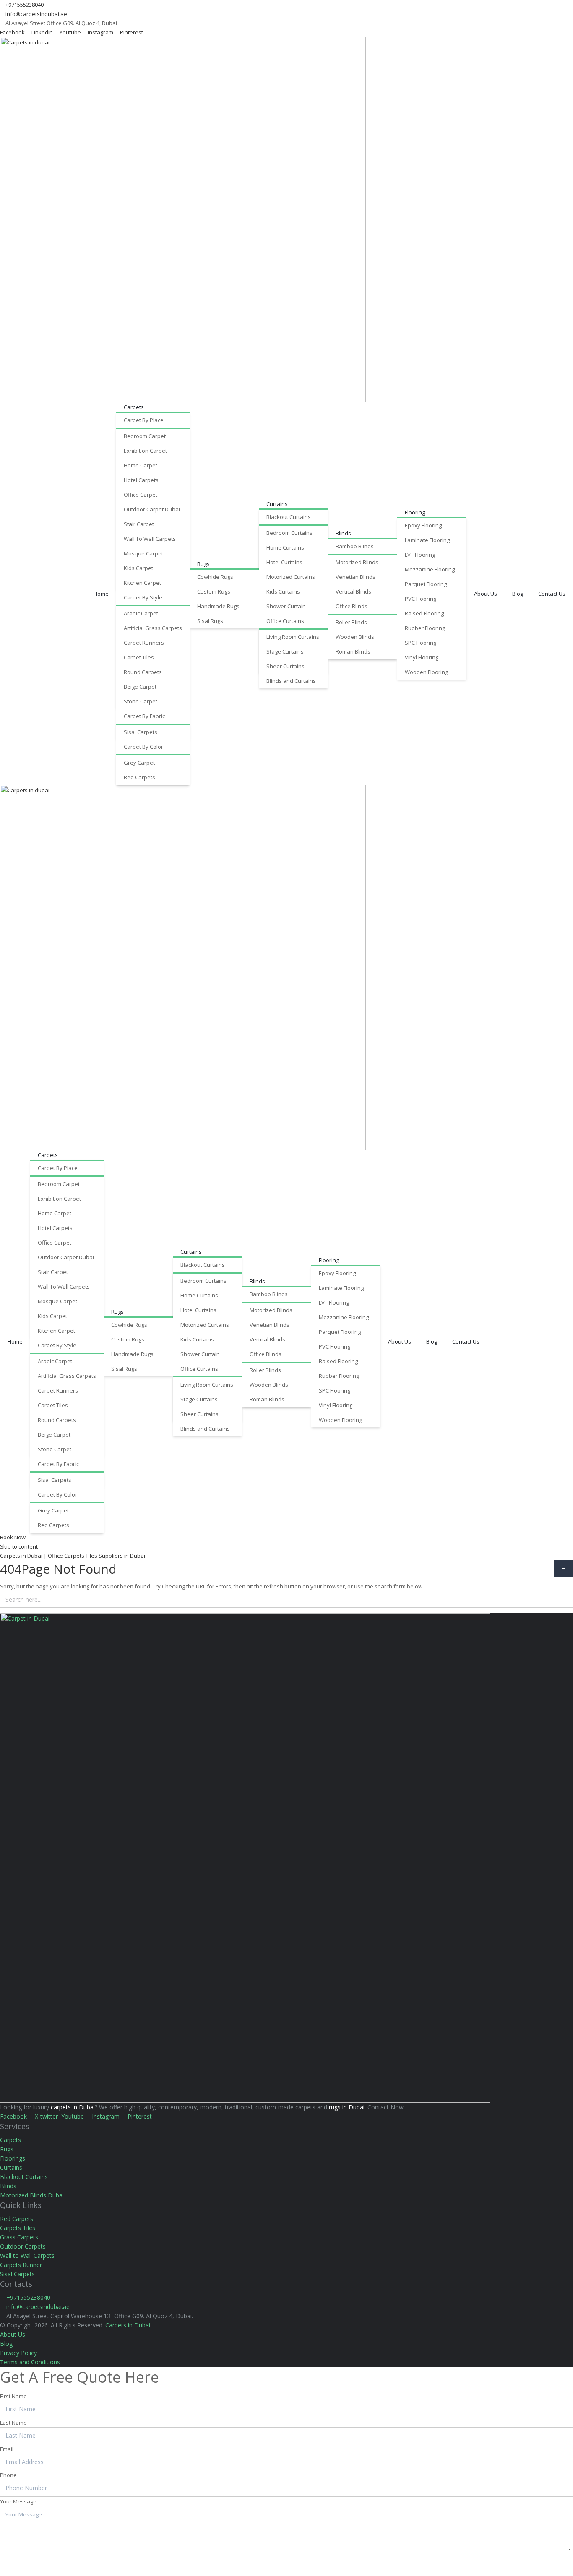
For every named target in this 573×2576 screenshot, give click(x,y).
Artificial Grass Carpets (153, 628)
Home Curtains (285, 547)
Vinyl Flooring (422, 657)
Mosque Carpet (143, 553)
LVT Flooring (420, 555)
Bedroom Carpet (145, 436)
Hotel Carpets (141, 480)
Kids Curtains (283, 591)
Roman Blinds (353, 651)
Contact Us (552, 594)
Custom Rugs (214, 591)
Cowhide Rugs (215, 577)
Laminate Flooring (427, 540)
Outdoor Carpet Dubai (152, 509)
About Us (486, 594)
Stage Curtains (285, 651)
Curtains (277, 504)
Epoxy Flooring (423, 525)
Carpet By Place (144, 420)
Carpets (134, 407)
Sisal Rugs (210, 621)
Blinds (343, 533)
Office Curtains (285, 621)
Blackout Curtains (289, 517)
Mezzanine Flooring (430, 569)
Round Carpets (143, 672)
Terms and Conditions (30, 2362)
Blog (518, 594)
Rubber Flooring (425, 628)
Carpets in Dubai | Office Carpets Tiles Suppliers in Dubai (73, 1556)
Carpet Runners (144, 643)
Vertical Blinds (353, 591)
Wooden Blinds (355, 637)
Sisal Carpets (141, 732)
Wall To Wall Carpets (150, 539)
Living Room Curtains (293, 637)
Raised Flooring (424, 613)
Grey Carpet (139, 763)
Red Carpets (139, 777)
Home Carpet (141, 465)
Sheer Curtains (285, 666)
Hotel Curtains (284, 562)
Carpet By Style (143, 597)
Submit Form (28, 2560)
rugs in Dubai (347, 2107)
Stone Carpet (141, 701)
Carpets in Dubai (128, 2325)
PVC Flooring (421, 599)
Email (7, 2449)
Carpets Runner (21, 2265)
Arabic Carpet (141, 613)
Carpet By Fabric (144, 716)
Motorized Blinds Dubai (32, 2195)
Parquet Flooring (426, 584)
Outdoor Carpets (23, 2246)
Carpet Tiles (139, 657)
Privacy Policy (18, 2353)
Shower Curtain (286, 606)
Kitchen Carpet (142, 583)
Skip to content (19, 1546)
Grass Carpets (19, 2237)
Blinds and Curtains (291, 681)
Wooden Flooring (426, 672)
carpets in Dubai (73, 2107)
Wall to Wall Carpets (27, 2256)
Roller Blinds (351, 622)
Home (101, 594)
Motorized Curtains (291, 577)
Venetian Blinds (356, 577)
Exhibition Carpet (145, 451)
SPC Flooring (421, 643)
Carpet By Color (143, 747)
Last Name (13, 2423)
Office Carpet (141, 495)
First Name (13, 2396)
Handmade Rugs (218, 606)
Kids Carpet (138, 568)
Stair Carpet (139, 524)
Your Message (18, 2501)
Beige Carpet (140, 687)
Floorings (13, 2158)
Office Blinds (352, 606)
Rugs (203, 564)
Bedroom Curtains (289, 533)
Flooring (415, 512)
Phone (8, 2475)
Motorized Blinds (357, 562)
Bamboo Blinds (355, 546)
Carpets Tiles (18, 2228)
